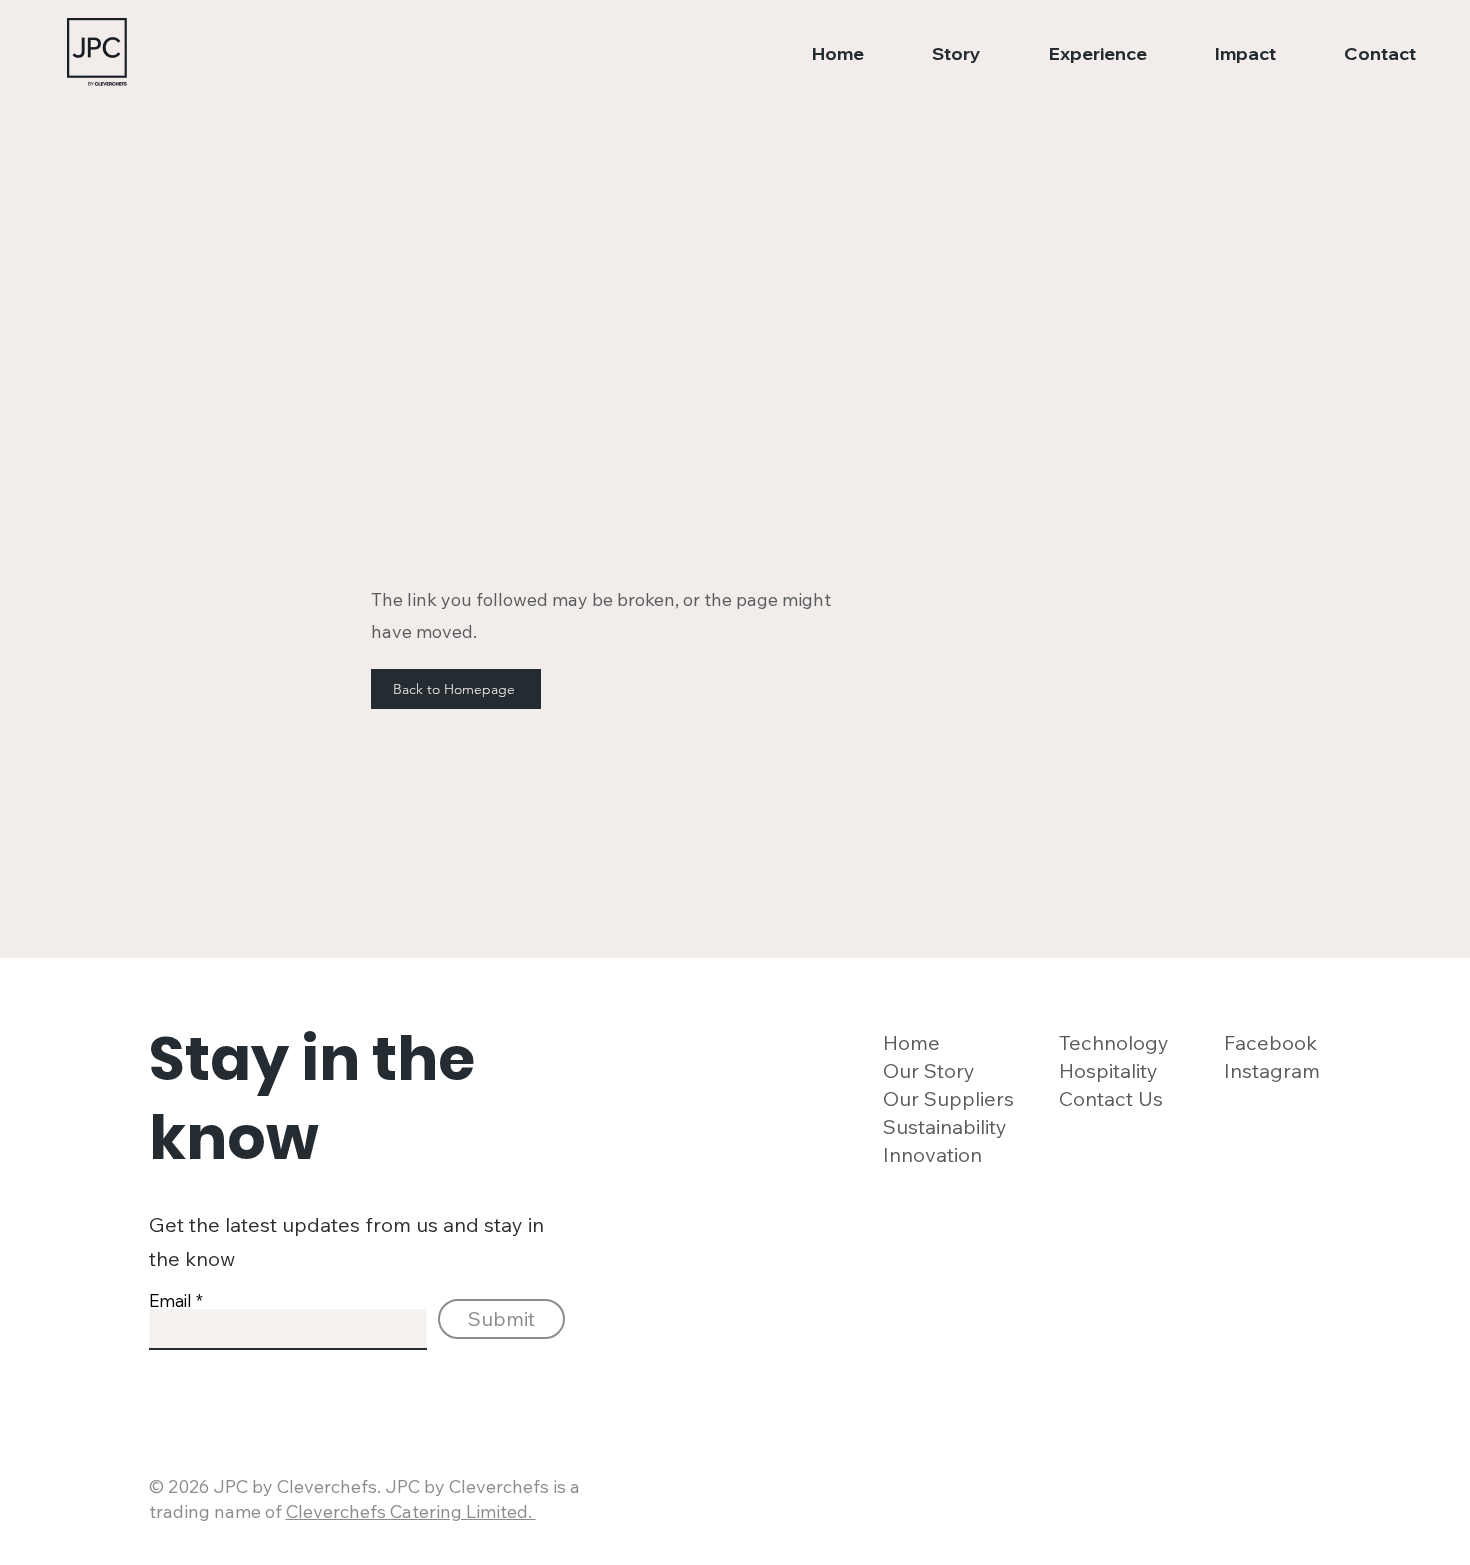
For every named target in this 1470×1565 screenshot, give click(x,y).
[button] (937, 54)
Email (170, 1300)
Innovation (932, 1154)
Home (911, 1042)
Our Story (929, 1070)
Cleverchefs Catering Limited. (411, 1511)
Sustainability (945, 1126)
